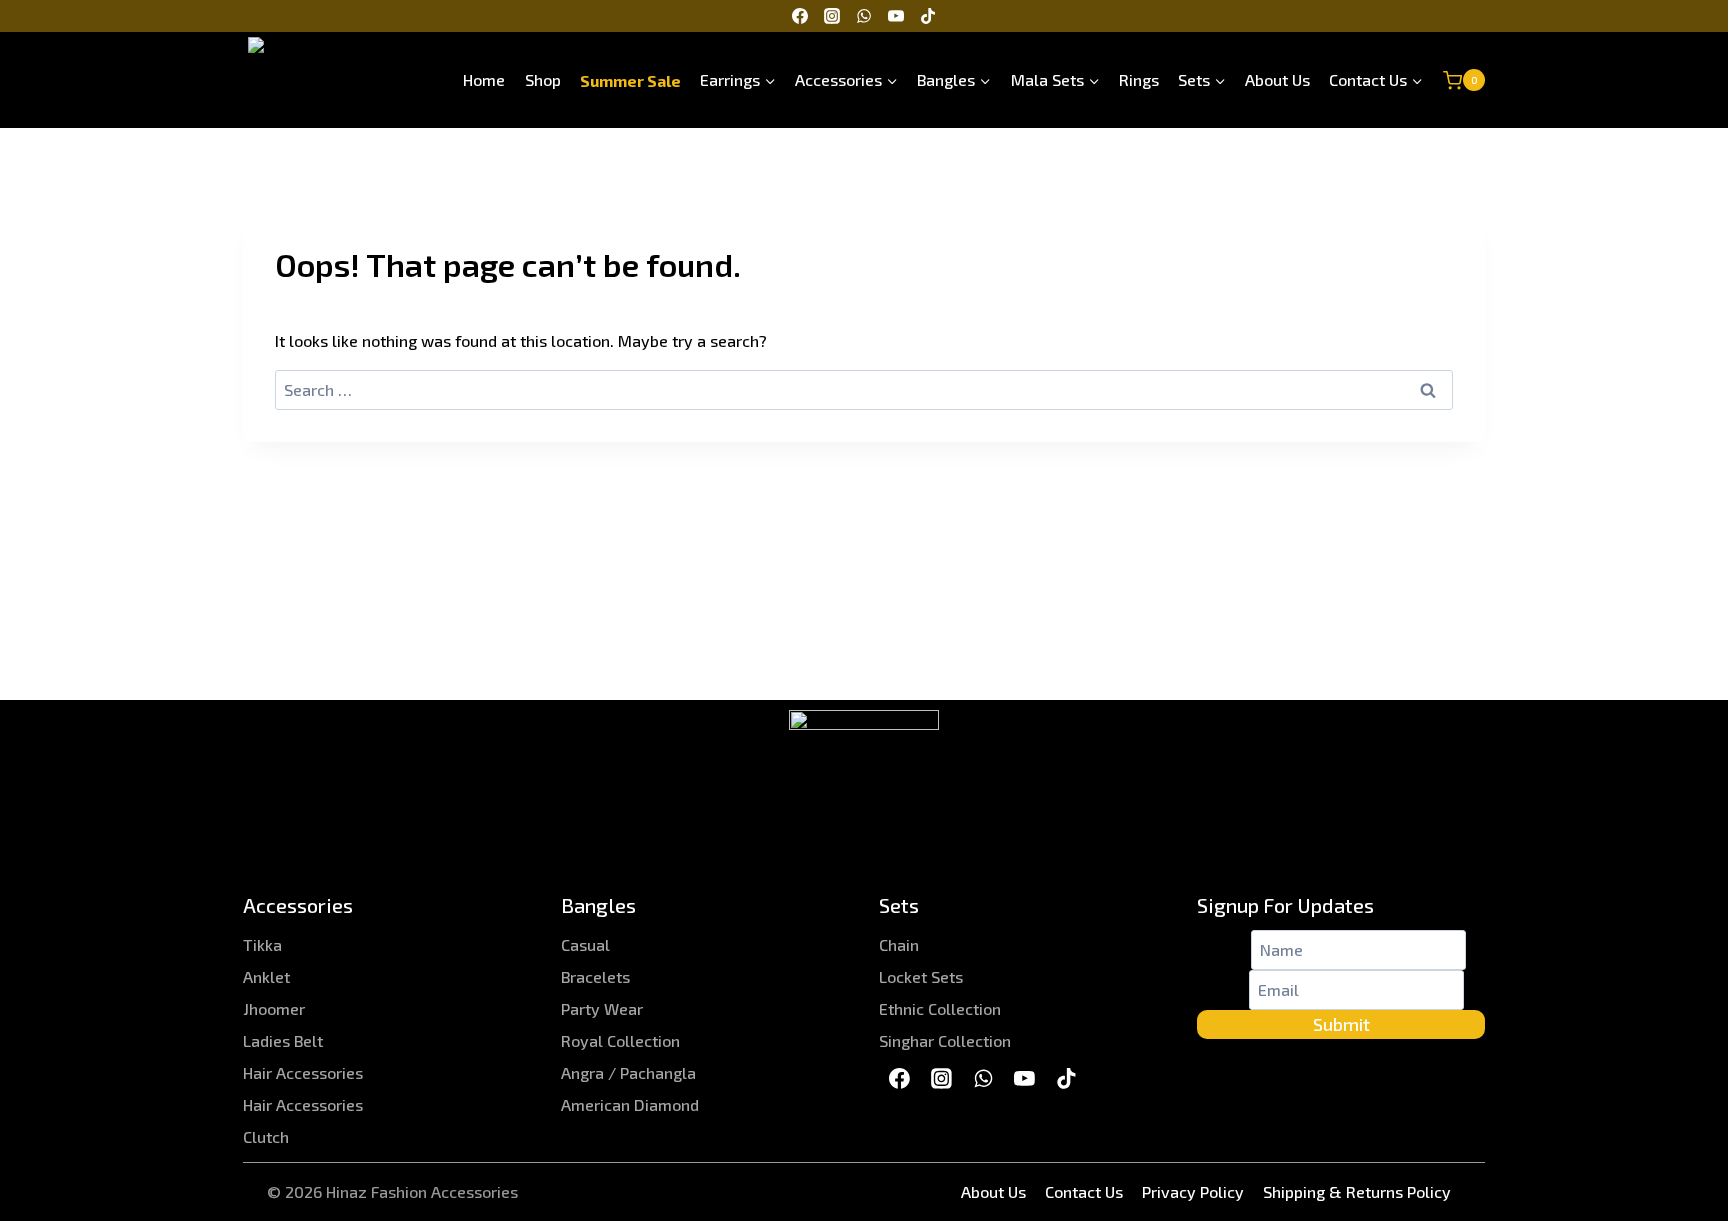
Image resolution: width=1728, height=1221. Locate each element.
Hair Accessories (303, 1072)
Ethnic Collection (940, 1008)
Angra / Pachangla (628, 1072)
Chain (899, 944)
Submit (1341, 1024)
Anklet (266, 976)
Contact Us (1084, 1191)
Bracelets (595, 976)
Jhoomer (274, 1008)
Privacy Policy (1193, 1191)
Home (484, 79)
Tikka (262, 944)
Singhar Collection (945, 1040)
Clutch (266, 1136)
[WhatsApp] (864, 16)
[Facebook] (800, 16)
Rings (1139, 79)
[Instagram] (832, 16)
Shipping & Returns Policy (1357, 1191)
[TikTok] (928, 16)
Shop (543, 79)
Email (1223, 989)
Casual (585, 944)
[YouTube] (896, 16)
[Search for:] (864, 389)
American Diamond (630, 1104)
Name (1224, 949)
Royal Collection (620, 1040)
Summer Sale (630, 80)
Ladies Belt (283, 1040)
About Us (1277, 79)
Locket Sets (921, 976)
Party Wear (602, 1008)
